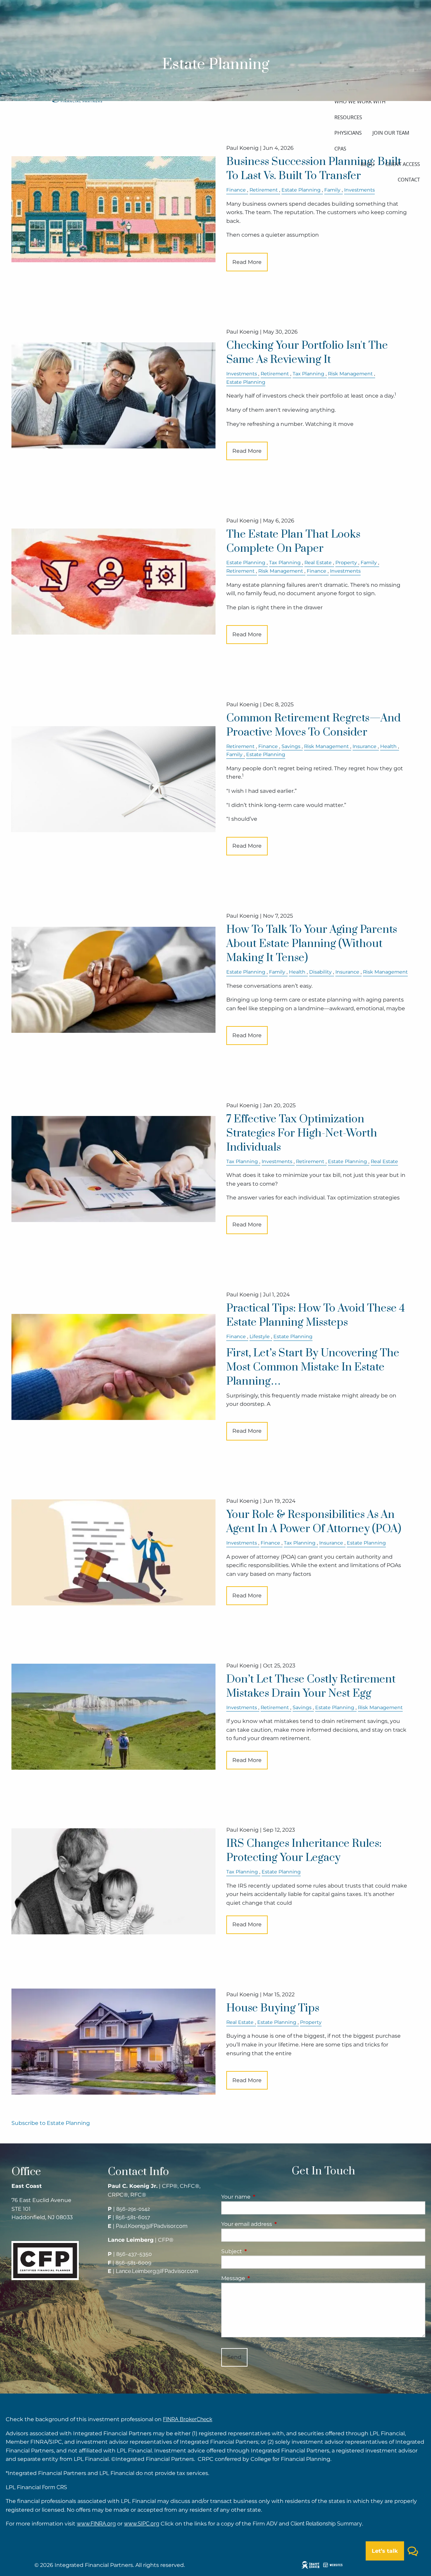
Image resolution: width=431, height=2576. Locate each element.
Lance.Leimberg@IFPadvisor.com (157, 2271)
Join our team (391, 133)
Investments (359, 190)
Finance (236, 190)
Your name (264, 2197)
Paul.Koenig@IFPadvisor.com (152, 2226)
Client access (403, 164)
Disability (320, 972)
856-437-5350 (134, 2254)
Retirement (264, 190)
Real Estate (318, 563)
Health (388, 746)
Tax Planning (308, 374)
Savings (291, 746)
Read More (247, 262)
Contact (409, 179)
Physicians (348, 133)
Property (346, 563)
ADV (272, 2524)
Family (332, 190)
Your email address (275, 2224)
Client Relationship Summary (326, 2524)
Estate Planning (301, 190)
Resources (348, 117)
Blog (368, 164)
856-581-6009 (133, 2263)
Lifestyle (260, 1336)
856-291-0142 (133, 2209)
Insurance (364, 746)
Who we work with (360, 101)
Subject (260, 2251)
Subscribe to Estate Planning (51, 2123)
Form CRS (55, 2487)
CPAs (340, 148)
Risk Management (350, 374)
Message (261, 2278)
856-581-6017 (133, 2217)
